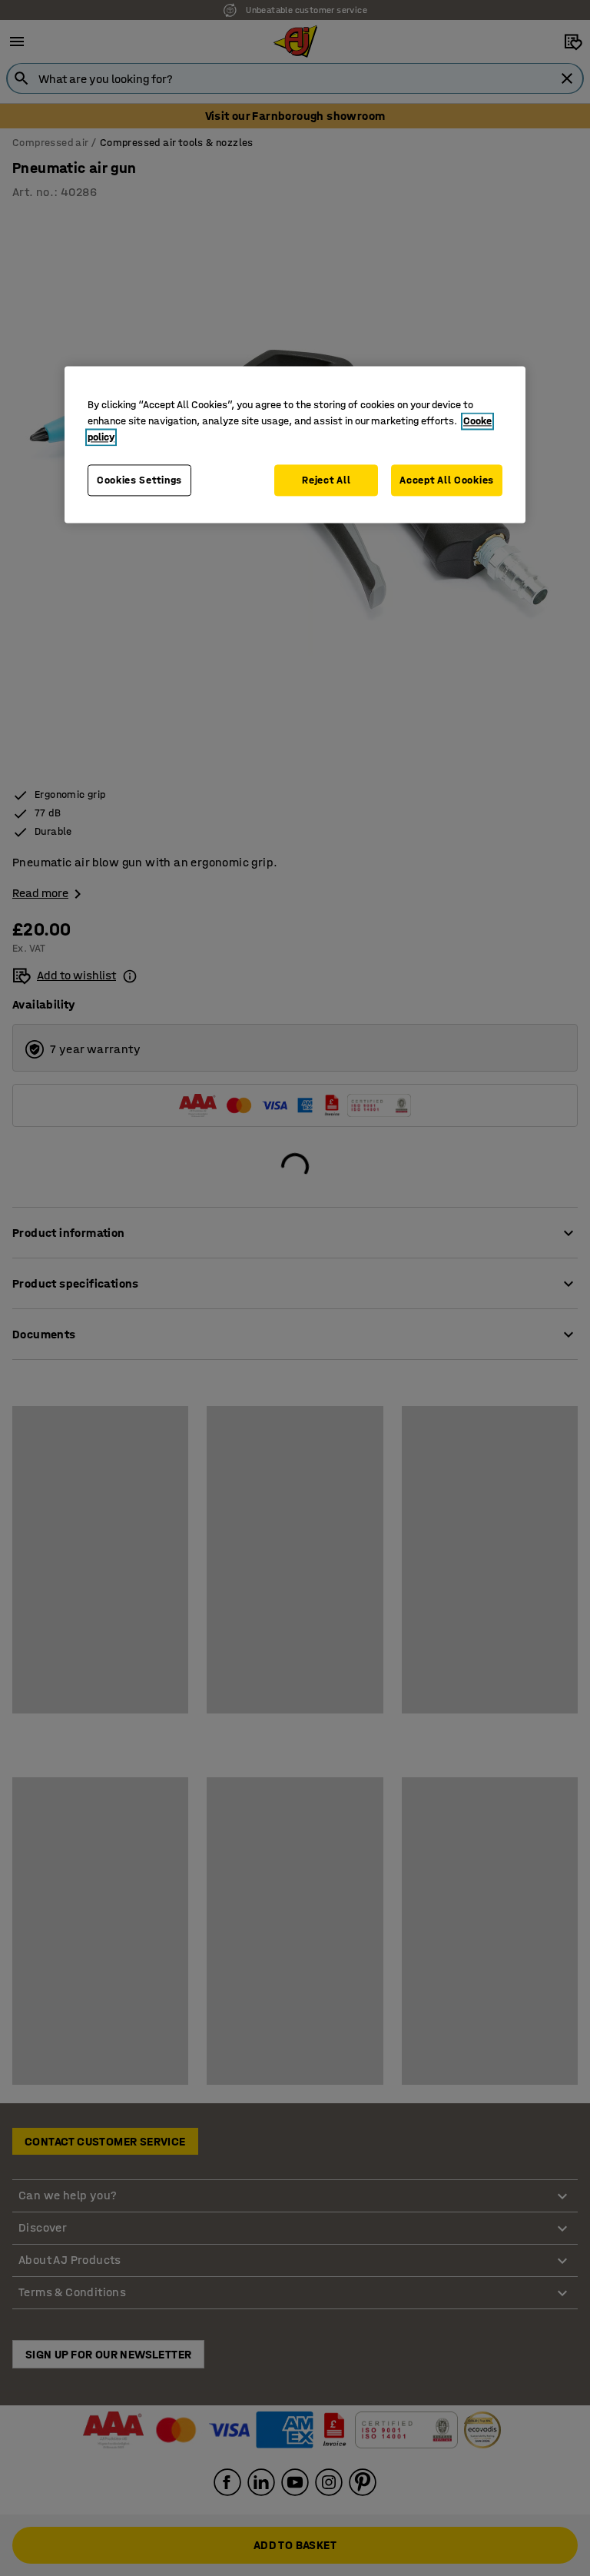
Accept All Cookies (447, 480)
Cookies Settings (139, 480)
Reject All (326, 480)
